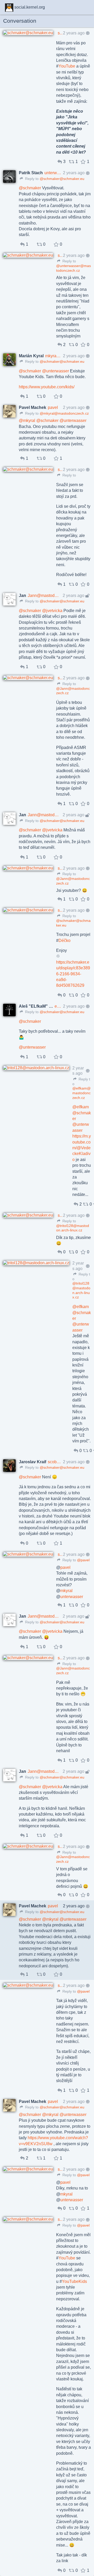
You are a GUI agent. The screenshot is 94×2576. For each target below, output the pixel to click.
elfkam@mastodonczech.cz (58, 1006)
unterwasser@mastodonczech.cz (53, 173)
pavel (53, 407)
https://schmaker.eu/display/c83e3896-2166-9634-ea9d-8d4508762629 (73, 974)
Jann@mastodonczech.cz (44, 595)
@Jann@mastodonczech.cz (73, 691)
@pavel (83, 1560)
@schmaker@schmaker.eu (62, 179)
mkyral (66, 1591)
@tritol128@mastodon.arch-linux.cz (73, 1228)
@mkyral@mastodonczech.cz (64, 413)
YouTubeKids (74, 2281)
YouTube (67, 66)
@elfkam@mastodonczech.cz (81, 1093)
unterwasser (72, 1597)
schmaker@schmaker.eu (61, 33)
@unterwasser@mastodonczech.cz (74, 268)
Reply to (31, 179)
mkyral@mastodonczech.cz (53, 356)
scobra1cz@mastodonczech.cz (55, 1462)
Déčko (64, 941)
